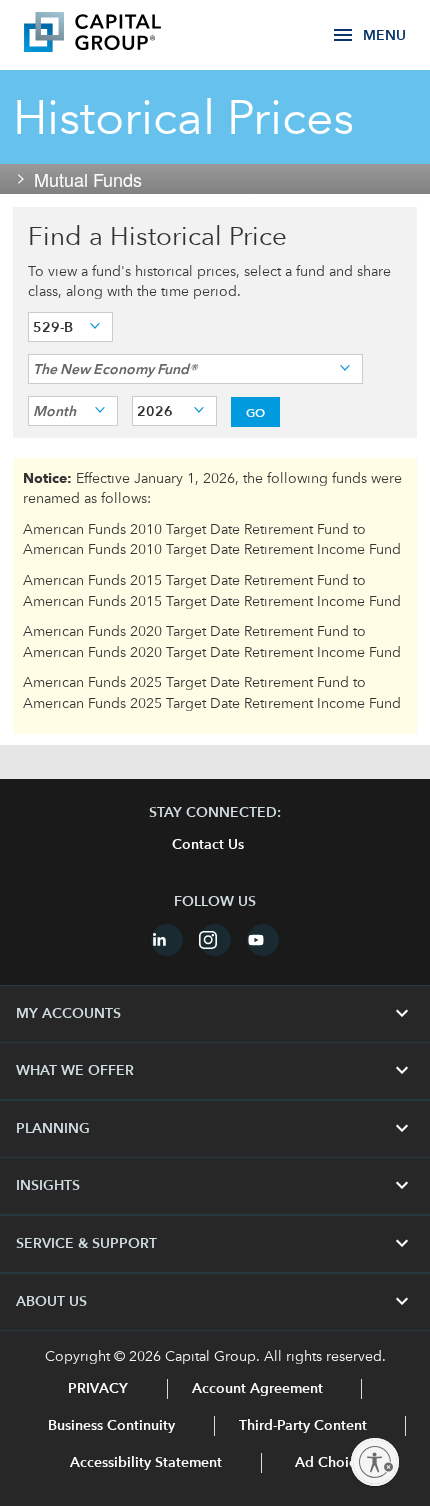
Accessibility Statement (146, 1463)
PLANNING (215, 1129)
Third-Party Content (303, 1426)
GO (255, 412)
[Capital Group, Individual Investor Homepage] (122, 35)
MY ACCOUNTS (215, 1014)
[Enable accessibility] (375, 1462)
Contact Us (208, 845)
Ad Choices (330, 1463)
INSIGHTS (215, 1186)
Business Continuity (111, 1426)
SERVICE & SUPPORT (215, 1244)
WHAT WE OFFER (215, 1071)
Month (54, 411)
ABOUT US (215, 1302)
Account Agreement (257, 1389)
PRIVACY (98, 1389)
